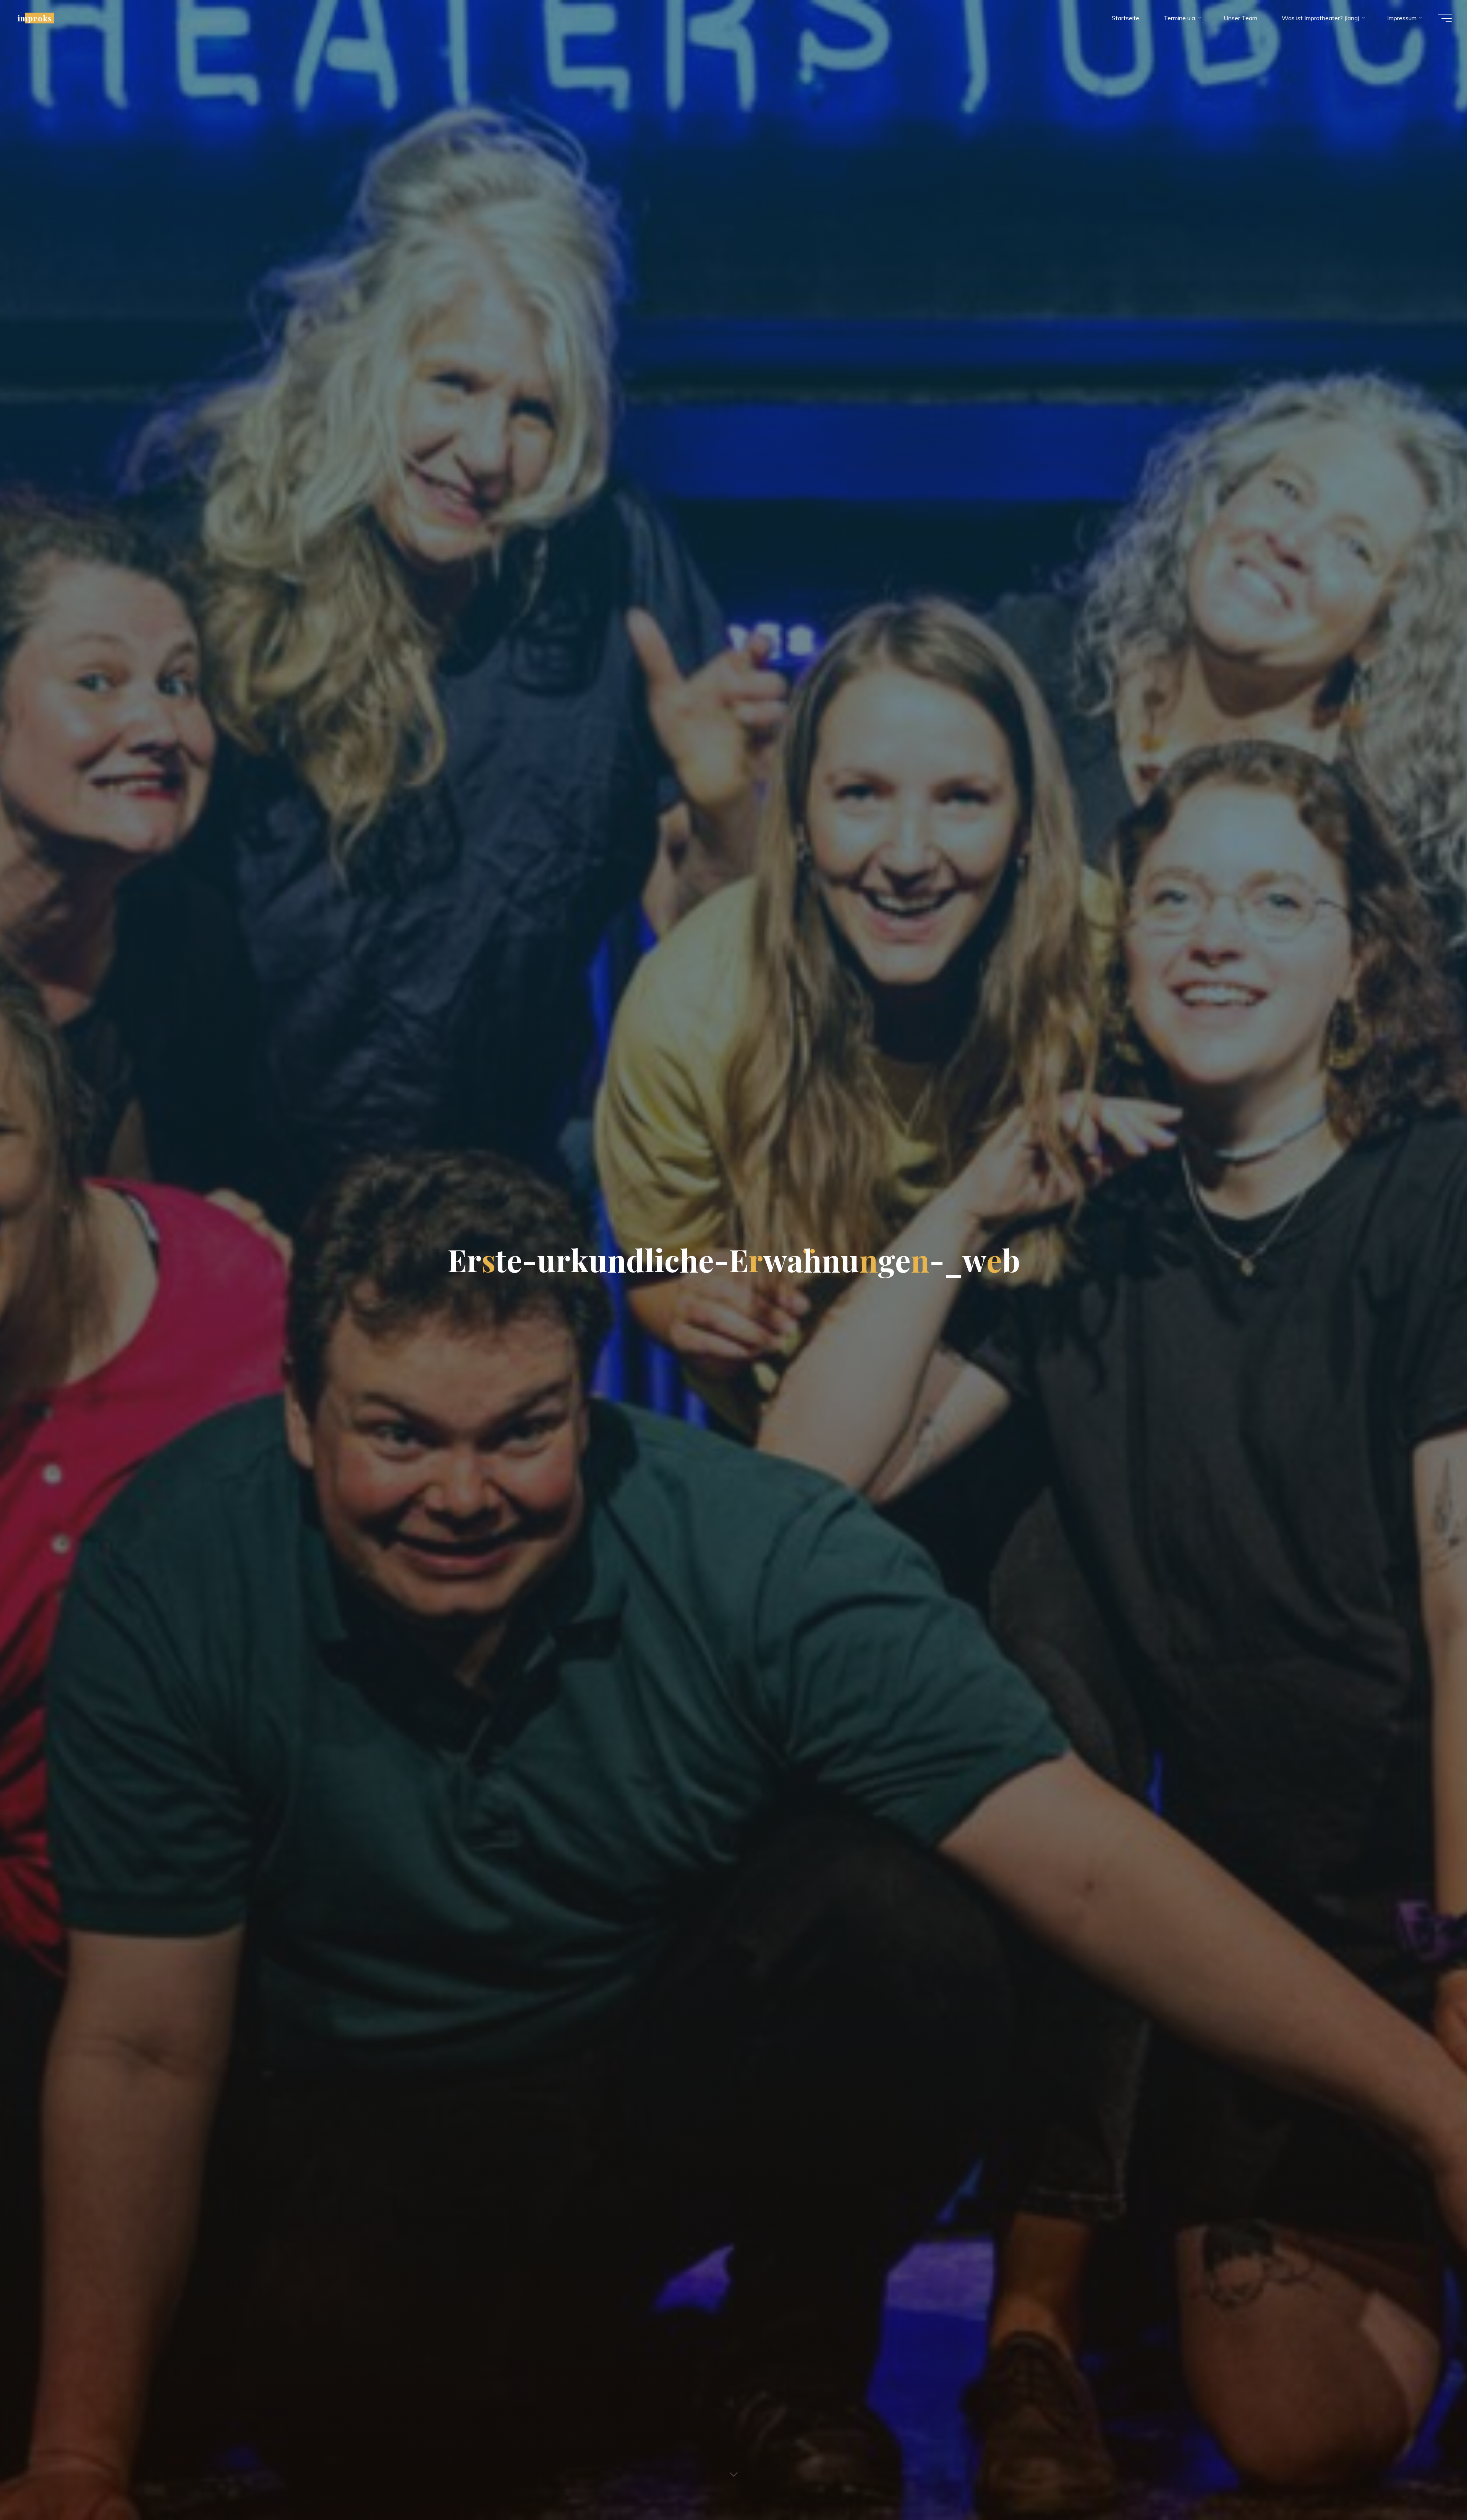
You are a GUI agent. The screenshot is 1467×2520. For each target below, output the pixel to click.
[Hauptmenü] (1445, 18)
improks (35, 18)
